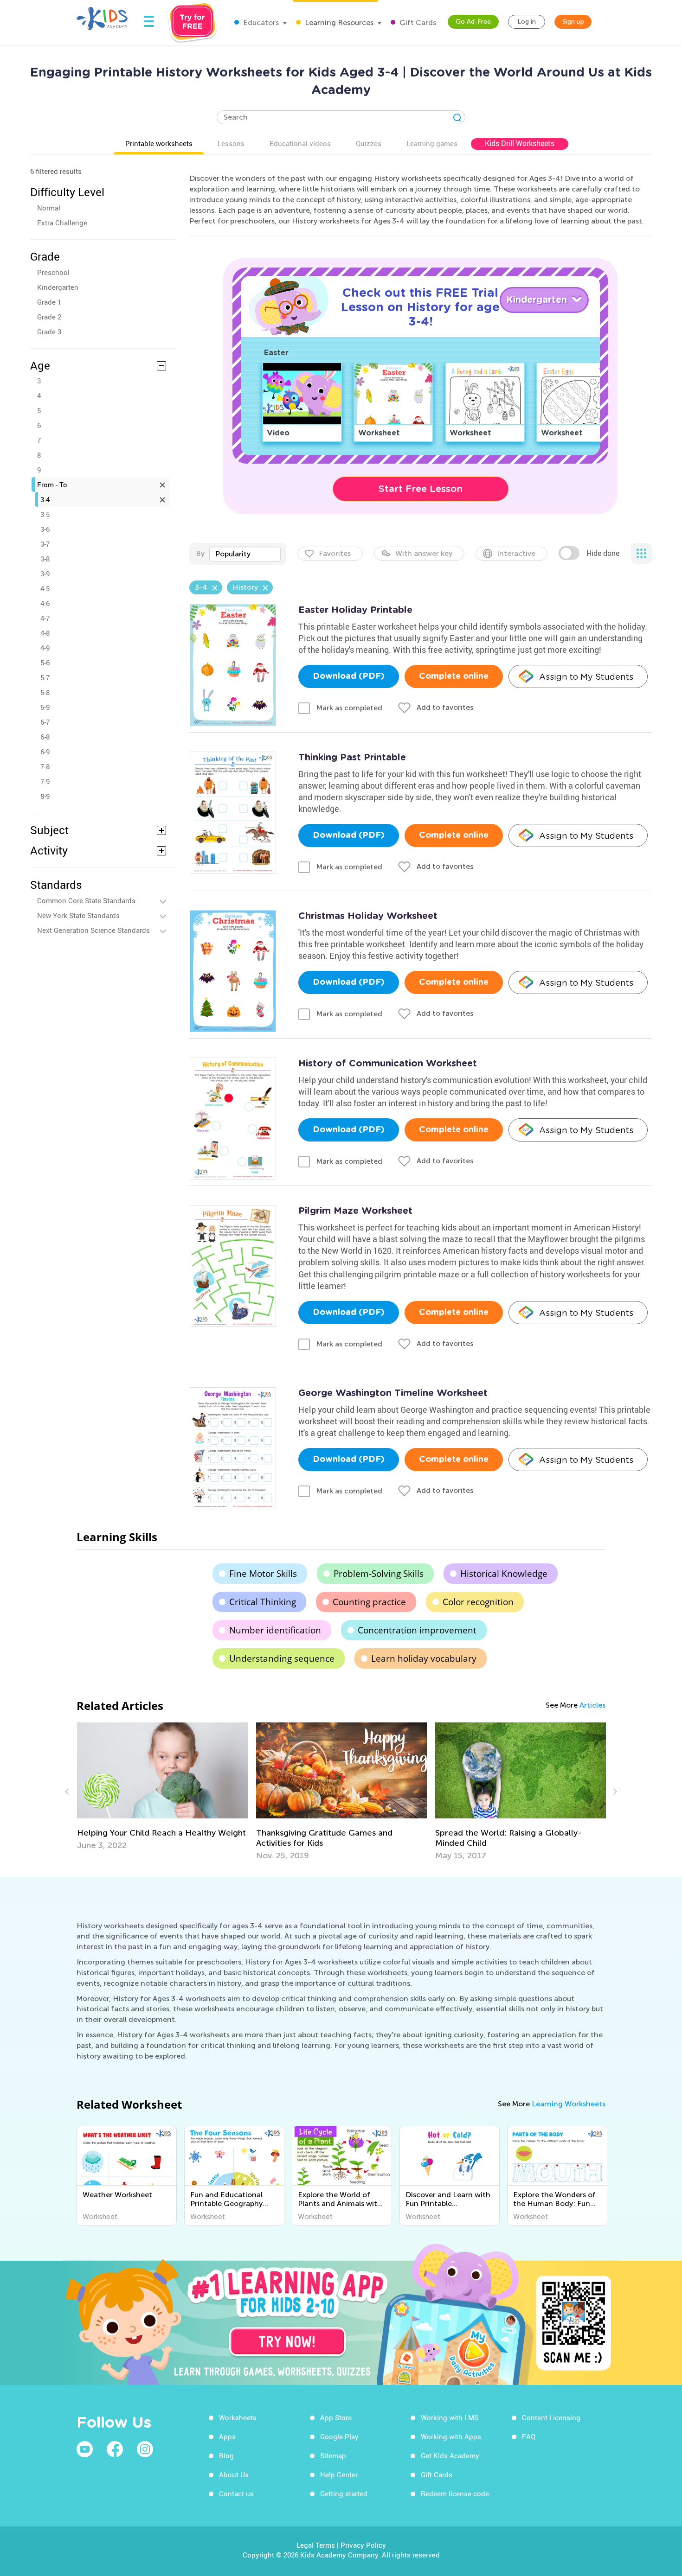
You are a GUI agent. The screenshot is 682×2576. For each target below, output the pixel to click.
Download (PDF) (349, 676)
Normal (49, 208)
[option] (162, 1786)
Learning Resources (338, 22)
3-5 (45, 514)
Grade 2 (49, 317)
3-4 (45, 499)
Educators (260, 22)
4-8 (45, 633)
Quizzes (369, 143)
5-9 (45, 707)
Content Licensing (551, 2417)
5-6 (45, 663)
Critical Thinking (263, 1602)
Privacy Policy (363, 2545)
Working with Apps (451, 2436)
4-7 (45, 618)
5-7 (45, 677)
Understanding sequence (282, 1658)
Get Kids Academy (450, 2455)
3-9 (45, 574)
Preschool (53, 272)
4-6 (45, 603)
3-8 (45, 559)
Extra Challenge (62, 223)
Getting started (344, 2493)
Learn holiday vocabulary (424, 1658)
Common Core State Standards (86, 900)
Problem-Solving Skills (379, 1574)
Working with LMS (450, 2417)
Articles (592, 1705)
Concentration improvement (417, 1630)
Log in (527, 22)
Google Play (339, 2436)
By (200, 553)
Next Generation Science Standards (93, 930)
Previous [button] (68, 1792)
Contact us (236, 2493)
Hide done (603, 553)
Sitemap (333, 2455)
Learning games (432, 143)
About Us (234, 2474)
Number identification (275, 1630)
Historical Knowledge (504, 1574)
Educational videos (300, 143)
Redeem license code (455, 2493)
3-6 (45, 529)
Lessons (231, 143)
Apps (227, 2436)
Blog (226, 2455)
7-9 (45, 781)
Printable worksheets (159, 143)
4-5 (45, 588)
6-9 (45, 752)
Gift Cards (417, 22)
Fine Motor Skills (263, 1574)
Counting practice (369, 1602)
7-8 (45, 766)
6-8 (45, 737)
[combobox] (245, 554)
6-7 (45, 722)
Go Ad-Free (473, 22)
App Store (336, 2417)
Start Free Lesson (421, 489)
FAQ (529, 2436)
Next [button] (614, 1792)
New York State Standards (78, 915)
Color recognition (478, 1602)
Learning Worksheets (569, 2104)
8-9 (45, 796)
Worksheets (238, 2417)
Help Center (339, 2474)
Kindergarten (58, 287)
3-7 (45, 544)
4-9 (45, 648)
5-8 (45, 692)
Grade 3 (49, 332)
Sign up (573, 22)
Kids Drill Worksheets (520, 143)
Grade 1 (49, 302)
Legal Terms (316, 2545)
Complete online (454, 676)
